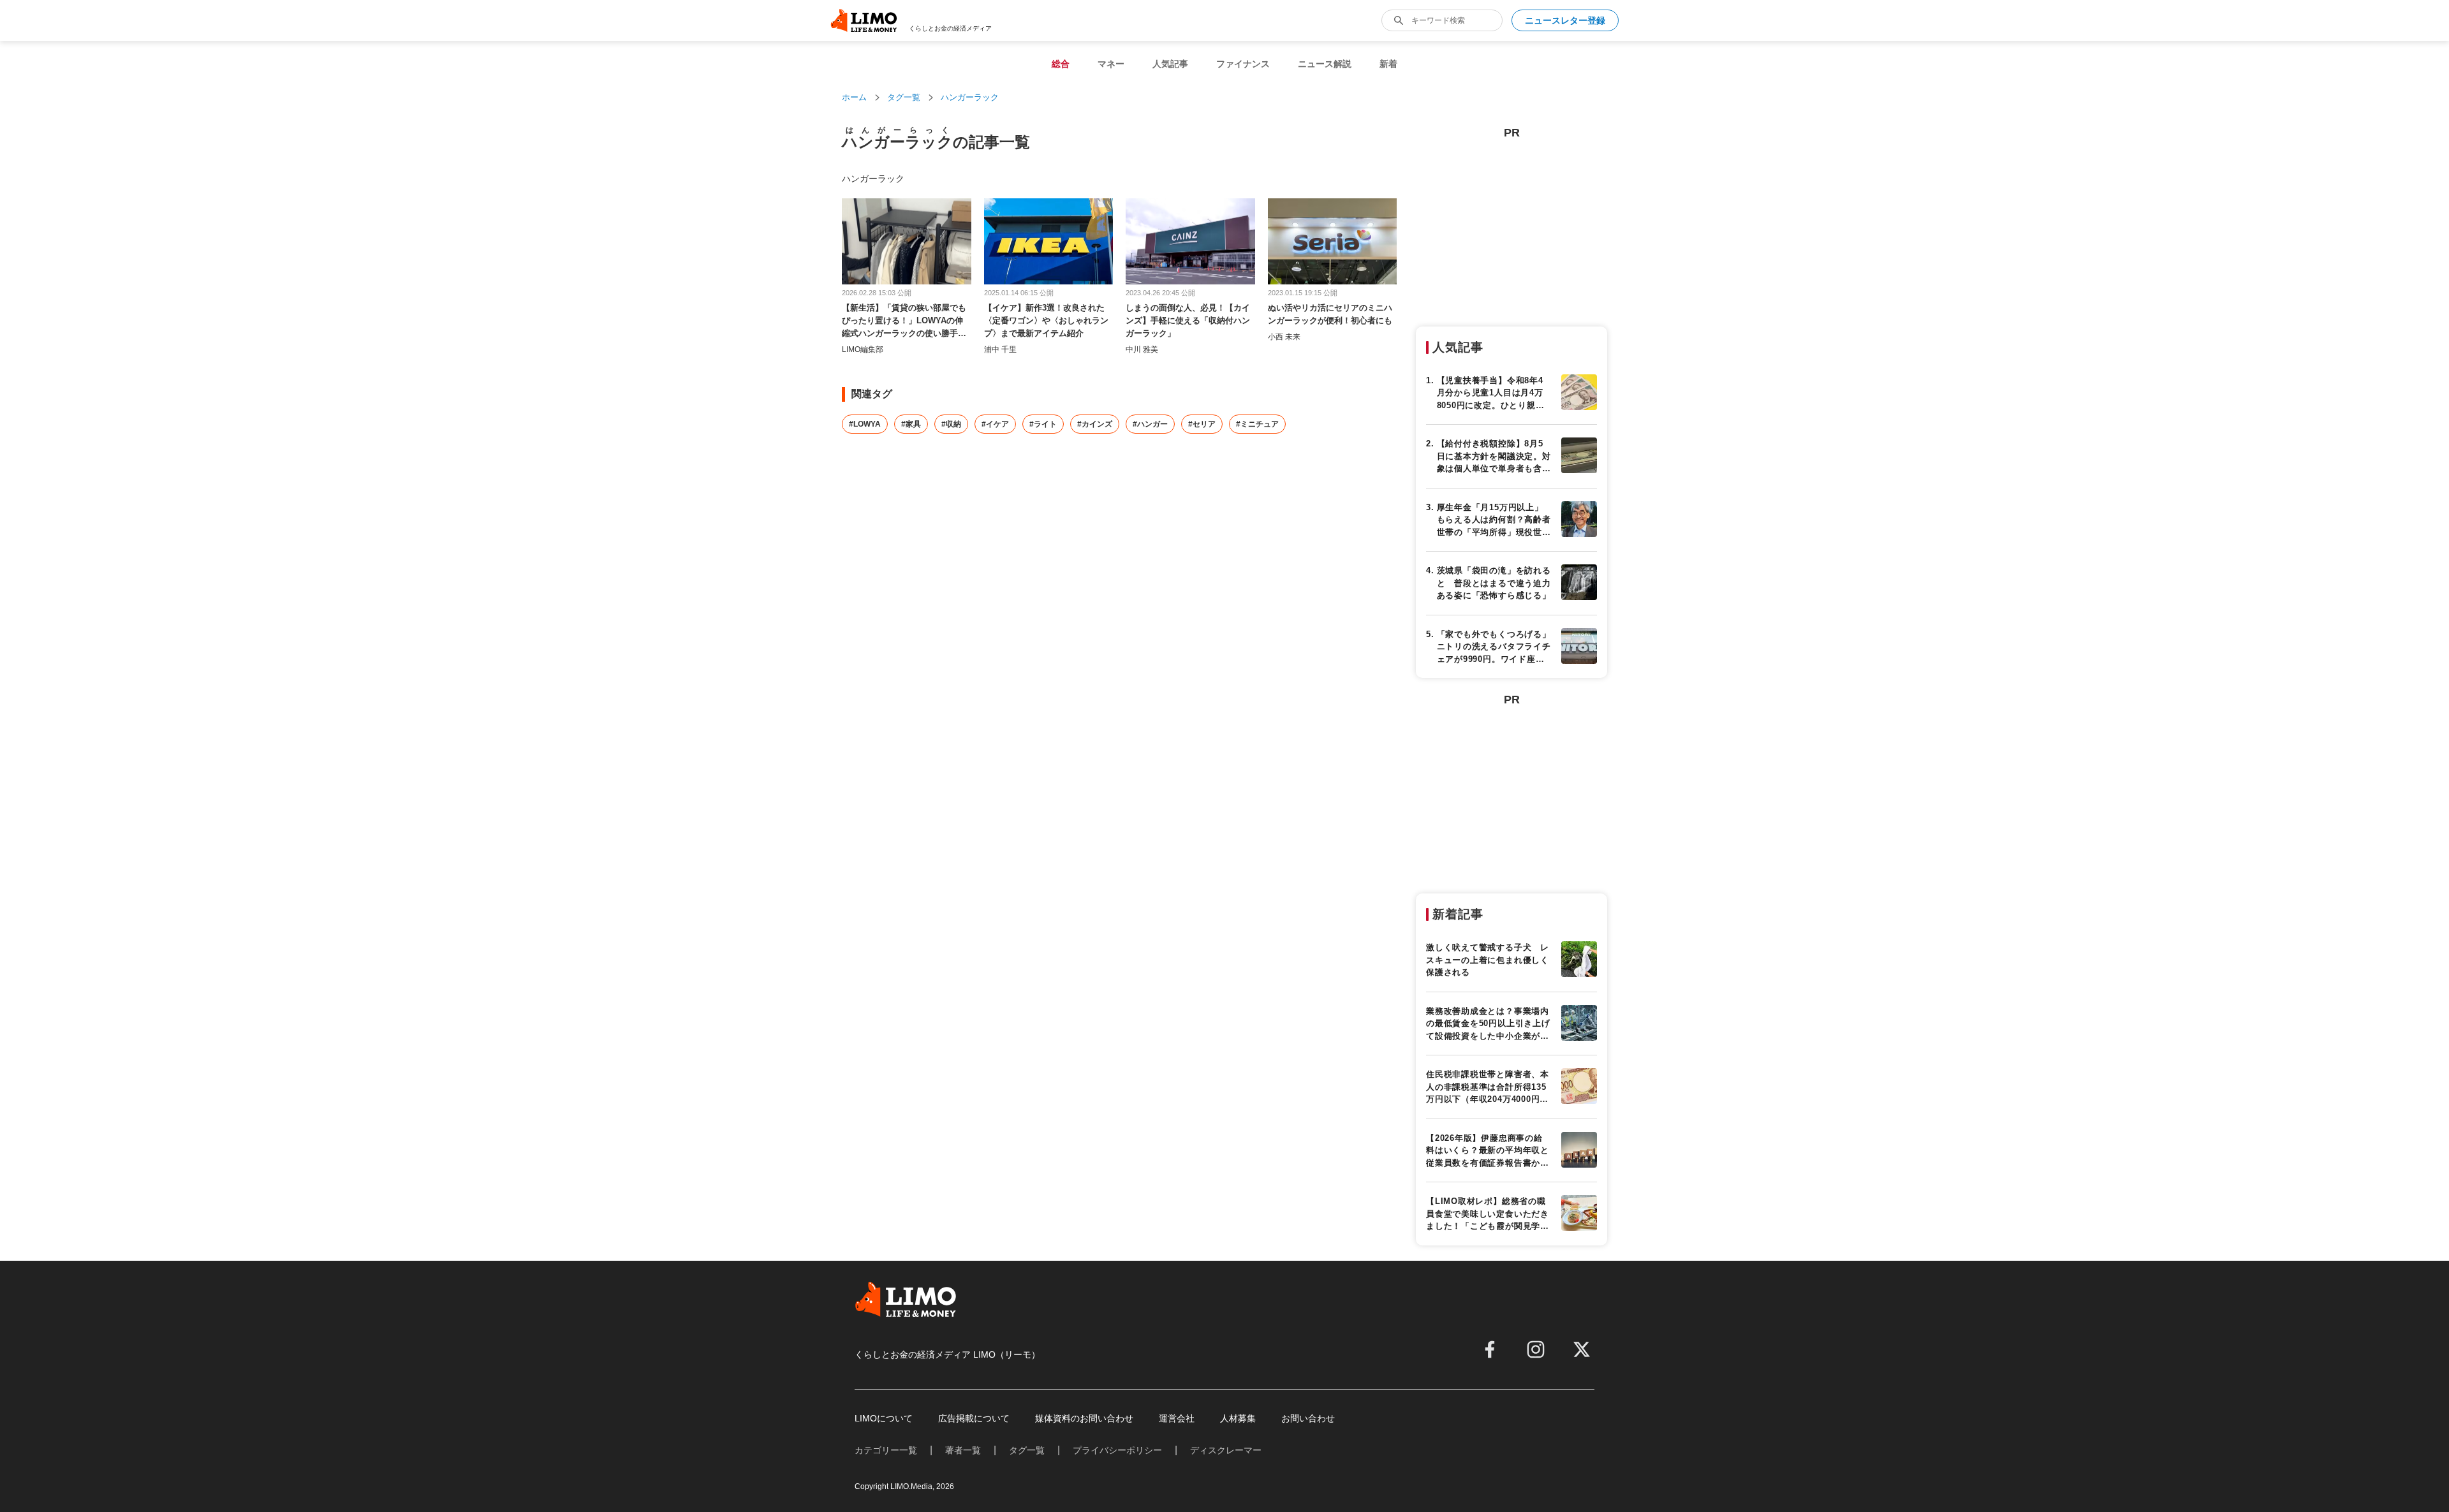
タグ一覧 (904, 97)
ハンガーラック (970, 97)
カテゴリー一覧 (886, 1450)
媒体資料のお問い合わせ (1084, 1418)
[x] (1582, 1349)
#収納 (951, 424)
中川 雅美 (1142, 349)
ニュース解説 (1325, 64)
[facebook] (1490, 1349)
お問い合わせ (1308, 1418)
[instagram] (1536, 1349)
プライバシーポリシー (1117, 1450)
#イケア (995, 424)
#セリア (1202, 424)
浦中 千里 (1000, 349)
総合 (1061, 64)
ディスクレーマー (1226, 1450)
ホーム (854, 97)
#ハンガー (1150, 424)
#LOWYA (865, 424)
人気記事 (1170, 64)
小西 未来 (1284, 337)
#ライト (1043, 424)
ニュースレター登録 (1565, 20)
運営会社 (1177, 1418)
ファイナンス (1243, 64)
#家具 (911, 424)
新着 (1388, 64)
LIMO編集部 (863, 349)
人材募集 (1238, 1418)
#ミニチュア (1257, 424)
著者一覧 (963, 1450)
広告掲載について (974, 1418)
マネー (1111, 64)
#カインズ (1095, 424)
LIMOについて (884, 1418)
